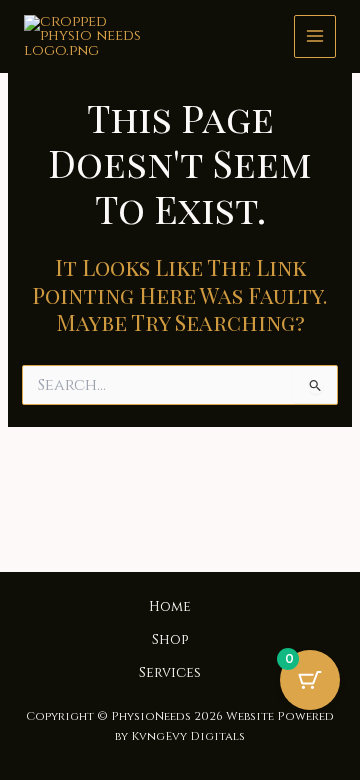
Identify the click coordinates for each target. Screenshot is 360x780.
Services (170, 673)
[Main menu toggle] (315, 36)
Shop (170, 640)
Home (170, 607)
